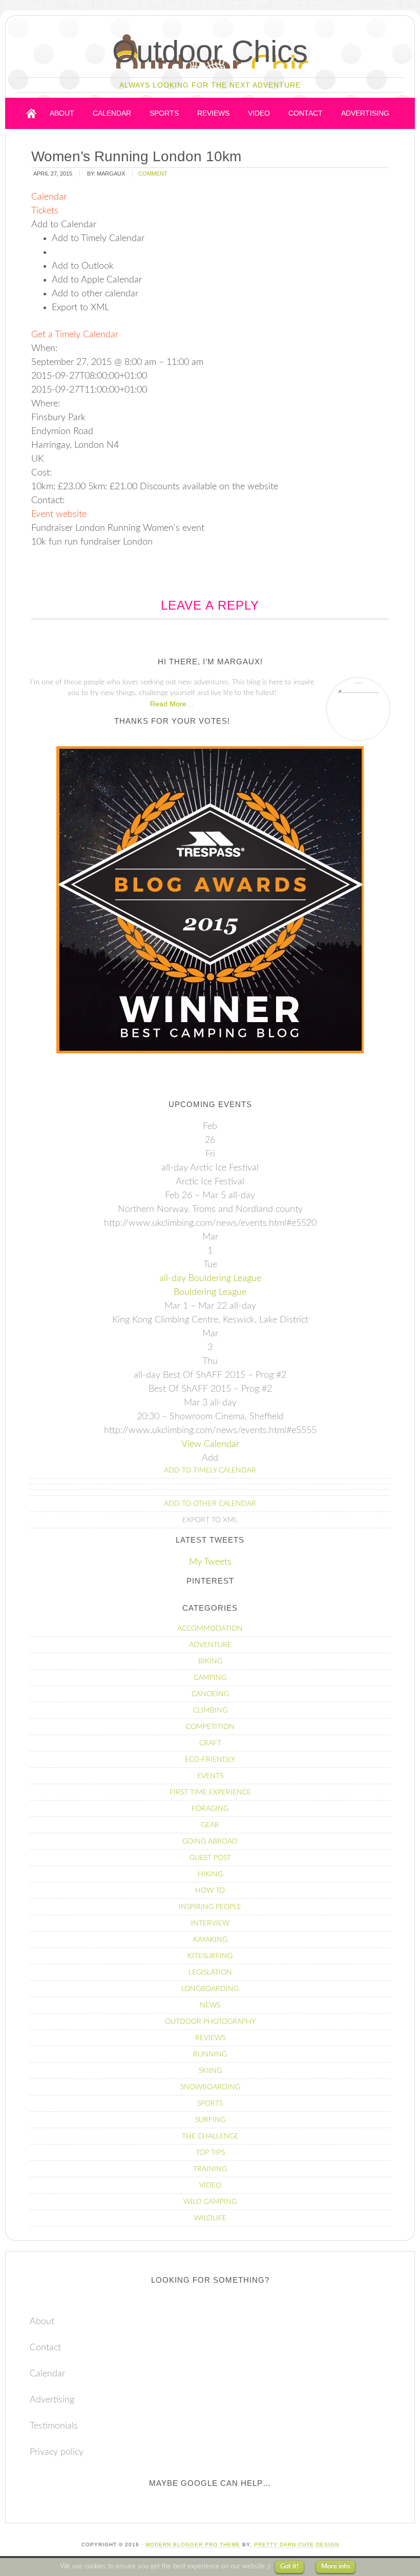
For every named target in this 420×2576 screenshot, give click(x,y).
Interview (210, 1923)
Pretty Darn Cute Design (297, 2545)
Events (210, 1776)
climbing (210, 1711)
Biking (210, 1661)
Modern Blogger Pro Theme (193, 2545)
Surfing (210, 2120)
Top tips (210, 2153)
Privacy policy (57, 2452)
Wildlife (210, 2218)
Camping (210, 1678)
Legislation (210, 1973)
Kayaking (210, 1940)
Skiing (210, 2071)
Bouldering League (210, 1292)
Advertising (52, 2400)
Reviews (210, 2038)
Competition (210, 1727)
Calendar (47, 2374)
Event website (59, 514)
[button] (64, 225)
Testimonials (54, 2426)
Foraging (210, 1809)
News (210, 2005)
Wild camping (210, 2202)
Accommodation (210, 1629)
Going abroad (210, 1842)
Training (210, 2169)
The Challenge (210, 2136)
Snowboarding (210, 2087)
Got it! (289, 2567)
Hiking (210, 1874)
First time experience (210, 1792)
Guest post (210, 1858)
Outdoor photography (210, 2022)
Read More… (172, 704)
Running (210, 2054)
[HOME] (31, 113)
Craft (210, 1743)
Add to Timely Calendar (210, 1470)
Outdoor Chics (210, 51)
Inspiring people (210, 1907)
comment (153, 174)
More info (335, 2567)
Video (210, 2185)
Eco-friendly (210, 1760)
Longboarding (210, 1989)
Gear (210, 1825)
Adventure (210, 1645)
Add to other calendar (210, 1504)
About (42, 2322)
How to (210, 1891)
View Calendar (210, 1444)
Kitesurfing (210, 1956)
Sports (210, 2104)
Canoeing (210, 1694)
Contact (45, 2348)
